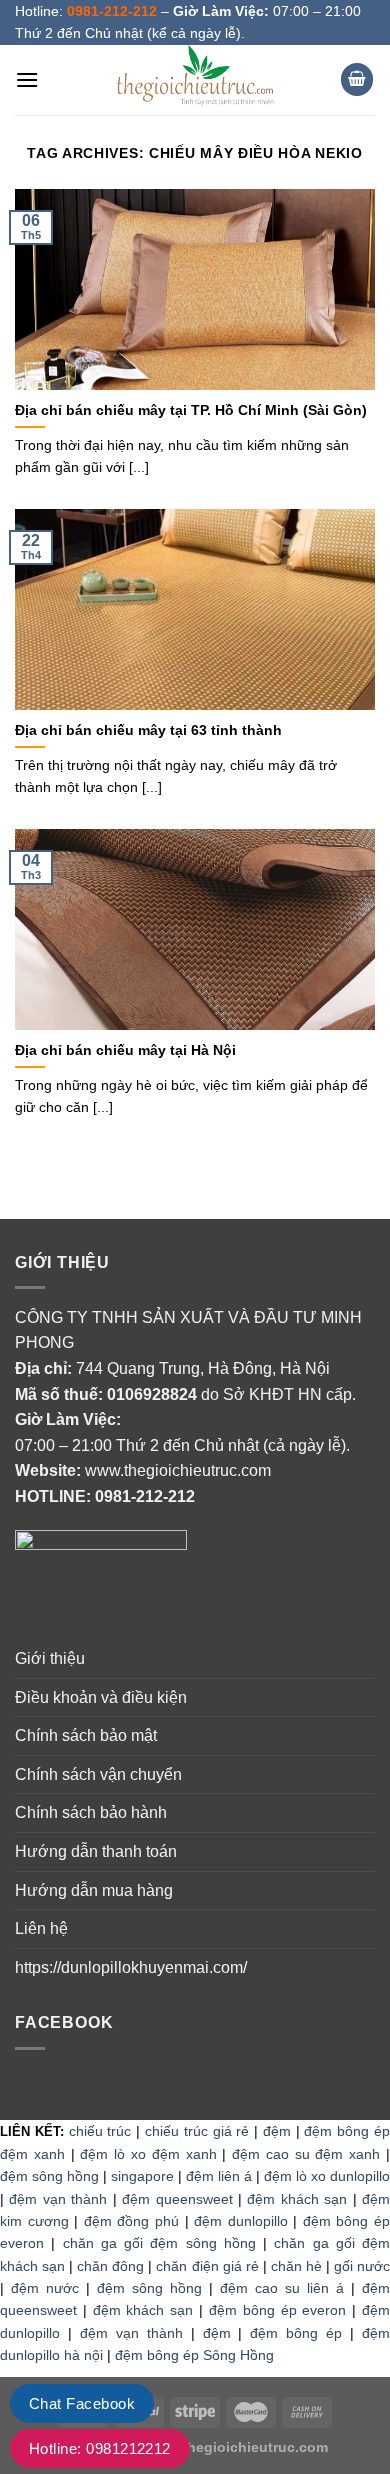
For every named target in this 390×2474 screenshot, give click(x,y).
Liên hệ (41, 1928)
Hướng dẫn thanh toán (96, 1851)
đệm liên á (219, 2176)
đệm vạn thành (58, 2199)
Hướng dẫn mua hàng (94, 1890)
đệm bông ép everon (277, 2310)
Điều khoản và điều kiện (101, 1697)
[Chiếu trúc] (195, 80)
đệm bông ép (296, 2333)
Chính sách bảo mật (86, 1735)
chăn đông (110, 2266)
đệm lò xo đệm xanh (148, 2154)
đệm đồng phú (131, 2221)
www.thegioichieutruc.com (178, 1470)
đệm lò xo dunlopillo (327, 2176)
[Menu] (27, 79)
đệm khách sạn (297, 2199)
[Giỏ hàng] (357, 79)
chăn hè (296, 2266)
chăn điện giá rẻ (207, 2266)
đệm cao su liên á (282, 2288)
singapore (142, 2176)
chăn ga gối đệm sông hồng (159, 2243)
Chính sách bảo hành (91, 1812)
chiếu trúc (100, 2131)
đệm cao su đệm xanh (306, 2154)
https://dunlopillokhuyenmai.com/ (131, 1967)
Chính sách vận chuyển (98, 1774)
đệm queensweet (177, 2199)
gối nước (362, 2266)
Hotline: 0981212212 (100, 2448)
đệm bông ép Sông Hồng (194, 2355)
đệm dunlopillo (241, 2221)
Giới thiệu (50, 1658)
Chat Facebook (82, 2403)
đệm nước (45, 2288)
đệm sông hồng (49, 2176)
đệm (277, 2131)
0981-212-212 (145, 1496)
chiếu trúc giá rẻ (197, 2131)
